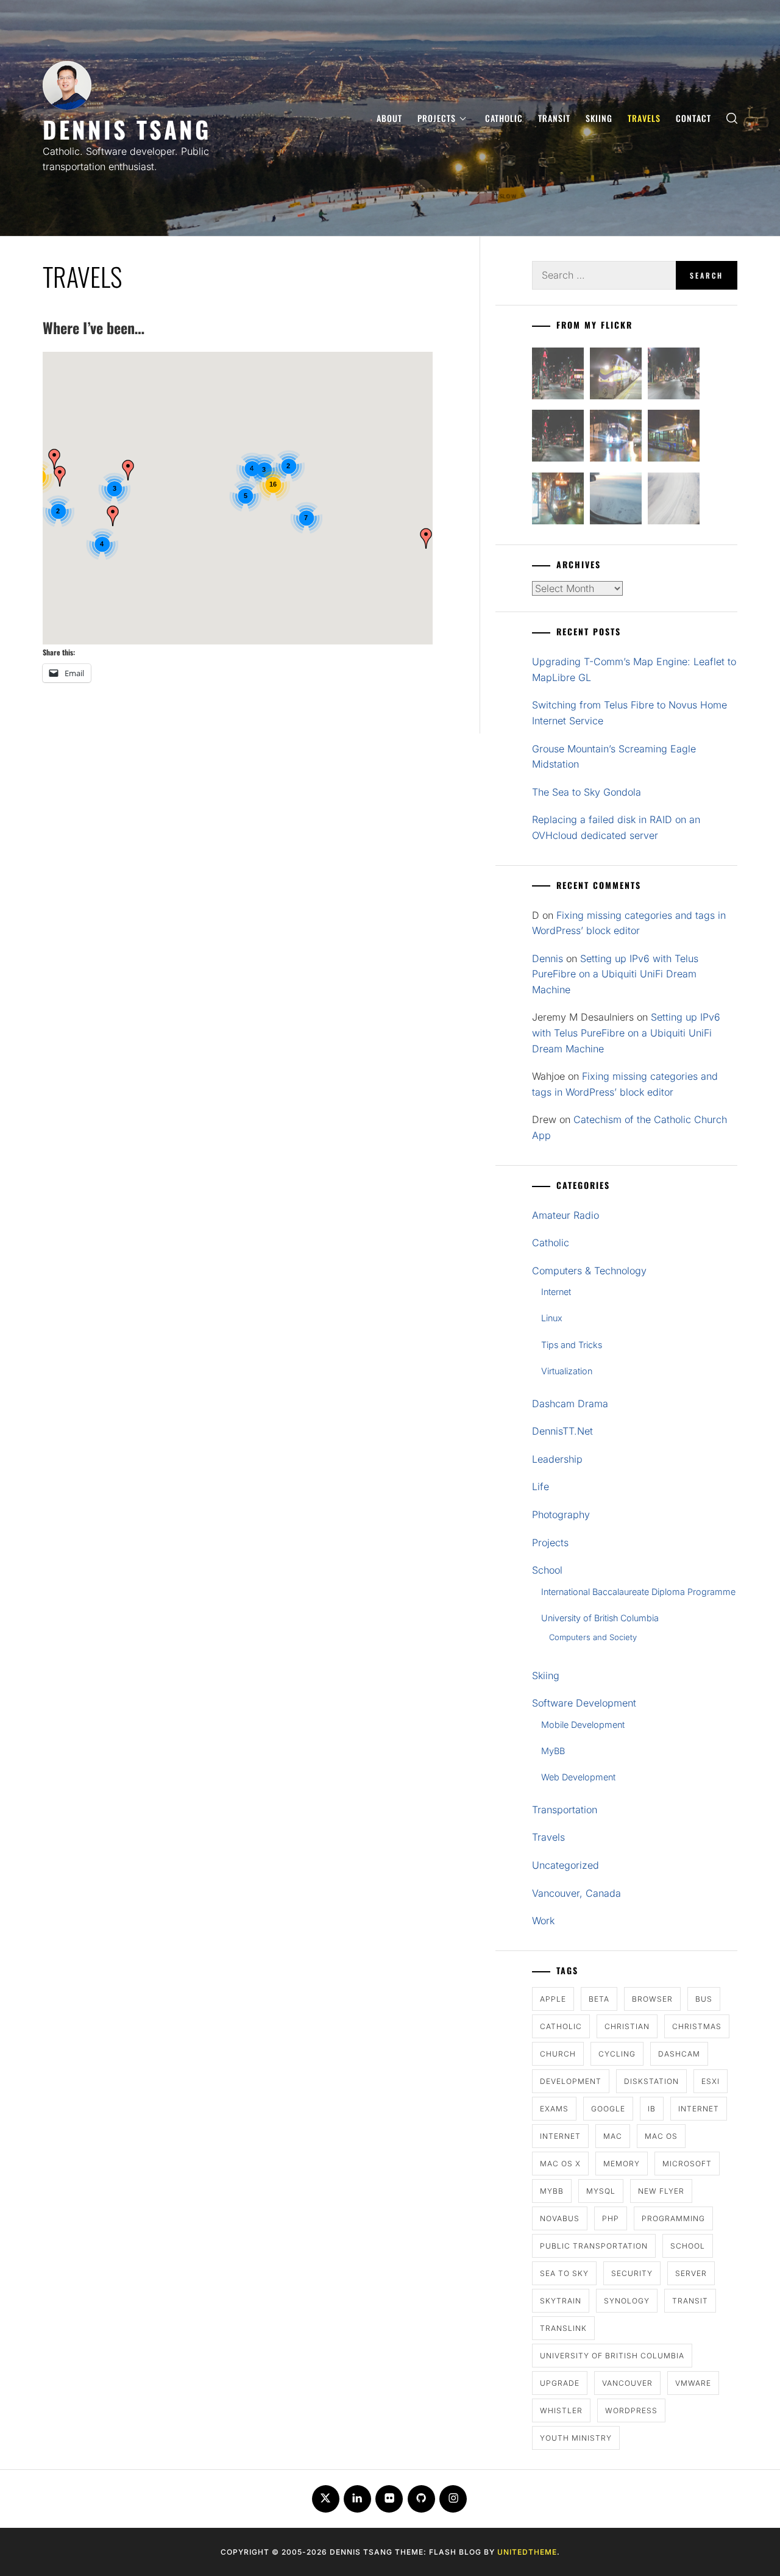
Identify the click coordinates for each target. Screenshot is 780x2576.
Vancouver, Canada (576, 1893)
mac (613, 2136)
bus (704, 1999)
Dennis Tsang (127, 129)
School (547, 1570)
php (611, 2218)
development (571, 2081)
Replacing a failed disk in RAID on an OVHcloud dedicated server (616, 827)
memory (622, 2164)
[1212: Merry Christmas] (558, 501)
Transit (554, 118)
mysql (601, 2191)
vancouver (627, 2383)
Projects (437, 118)
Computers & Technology (589, 1271)
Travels (644, 118)
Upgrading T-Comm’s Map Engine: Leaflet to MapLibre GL (634, 669)
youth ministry (576, 2438)
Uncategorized (565, 1865)
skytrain (561, 2301)
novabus (560, 2218)
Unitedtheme (527, 2552)
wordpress (631, 2410)
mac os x (560, 2164)
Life (541, 1486)
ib (652, 2109)
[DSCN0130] (674, 501)
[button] (113, 516)
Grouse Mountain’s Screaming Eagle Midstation (614, 757)
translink (563, 2328)
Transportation (565, 1810)
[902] (616, 376)
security (632, 2273)
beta (599, 1999)
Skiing (599, 118)
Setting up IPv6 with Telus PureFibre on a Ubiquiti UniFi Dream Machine (615, 974)
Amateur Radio (565, 1215)
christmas (697, 2026)
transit (690, 2301)
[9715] (616, 438)
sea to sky (564, 2273)
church (558, 2054)
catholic (561, 2026)
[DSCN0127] (616, 501)
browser (652, 1999)
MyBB (553, 1751)
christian (627, 2026)
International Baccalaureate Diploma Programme (638, 1592)
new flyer (661, 2191)
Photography (561, 1515)
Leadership (557, 1459)
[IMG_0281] (674, 376)
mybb (552, 2191)
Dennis (548, 958)
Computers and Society (593, 1637)
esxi (711, 2081)
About (389, 118)
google (608, 2109)
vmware (693, 2383)
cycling (617, 2054)
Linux (552, 1318)
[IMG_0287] (558, 376)
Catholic (504, 118)
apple (553, 1999)
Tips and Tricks (572, 1345)
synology (627, 2301)
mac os (661, 2136)
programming (673, 2218)
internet (699, 2109)
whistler (561, 2410)
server (691, 2273)
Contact (693, 118)
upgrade (560, 2383)
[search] (732, 118)
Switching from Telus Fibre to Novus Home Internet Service (629, 713)
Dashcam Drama (570, 1404)
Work (543, 1921)
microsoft (687, 2164)
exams (554, 2109)
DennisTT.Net (562, 1431)
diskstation (651, 2081)
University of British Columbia (600, 1618)
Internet (556, 1292)
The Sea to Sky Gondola (587, 792)
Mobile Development (583, 1725)
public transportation (594, 2246)
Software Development (584, 1703)
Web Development (578, 1777)
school (688, 2246)
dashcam (679, 2054)
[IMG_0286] (558, 438)
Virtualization (567, 1371)
